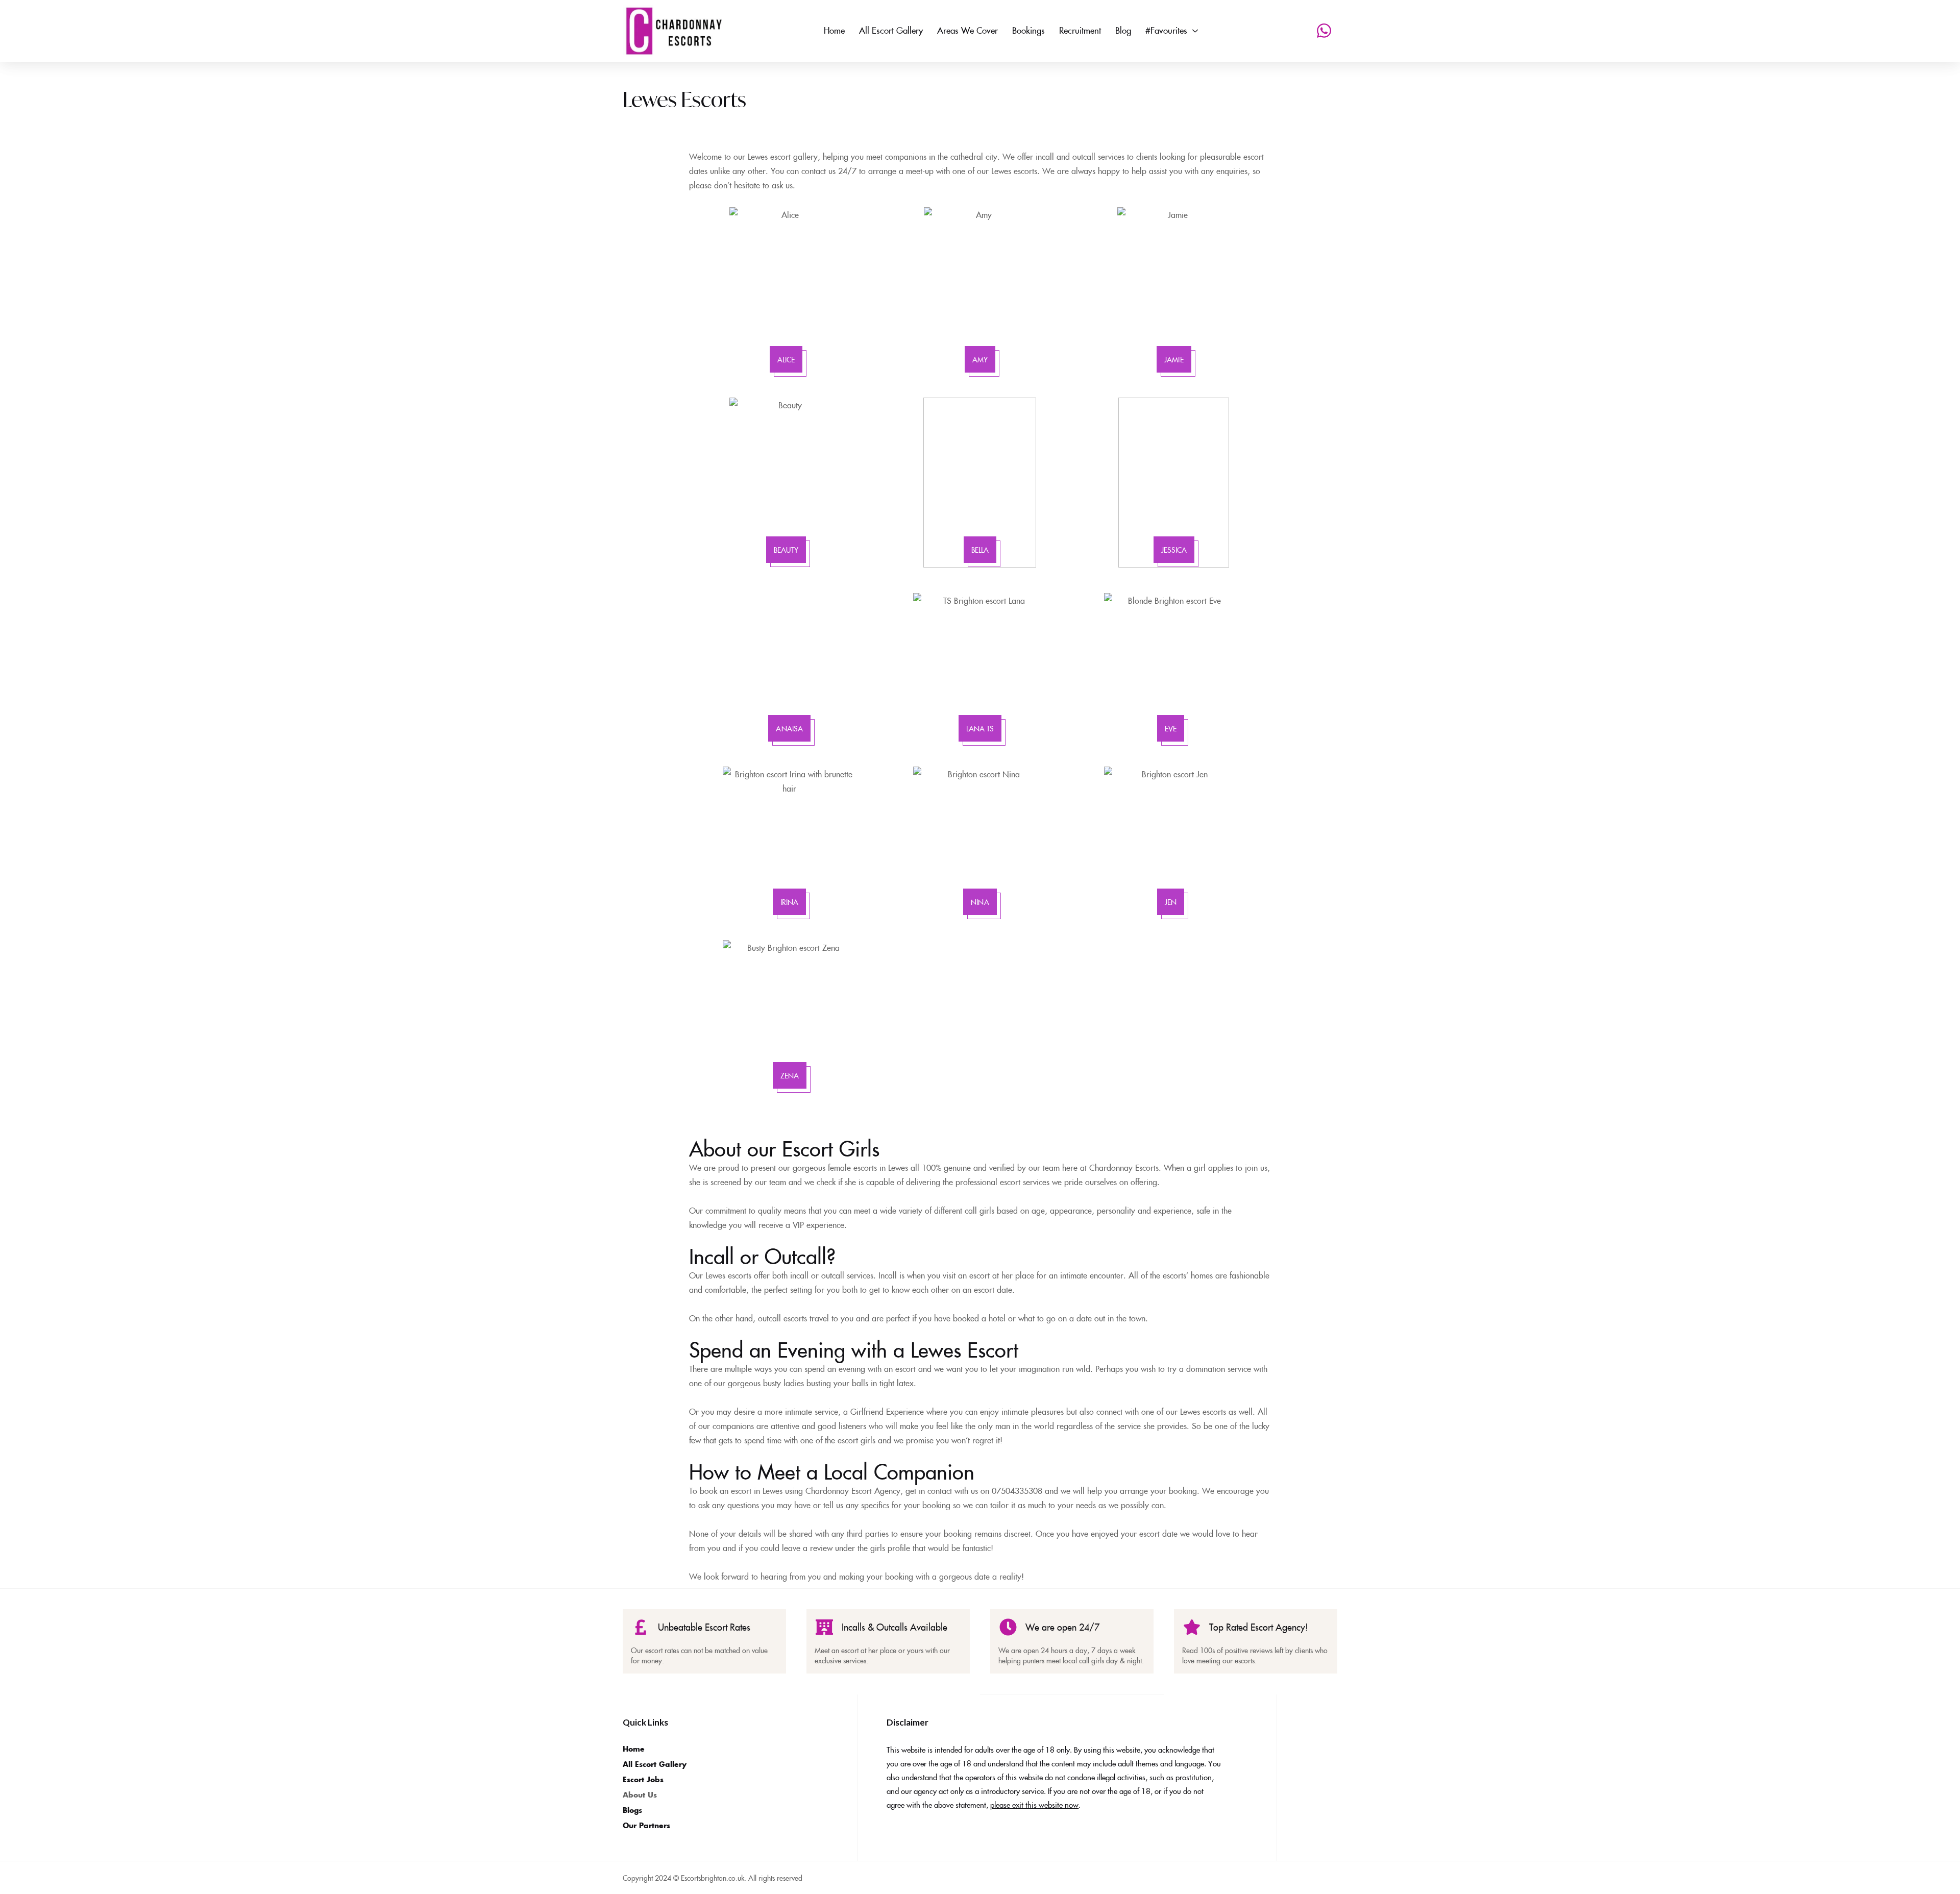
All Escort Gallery (655, 1764)
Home (634, 1749)
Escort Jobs (643, 1779)
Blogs (632, 1810)
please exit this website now (1034, 1804)
